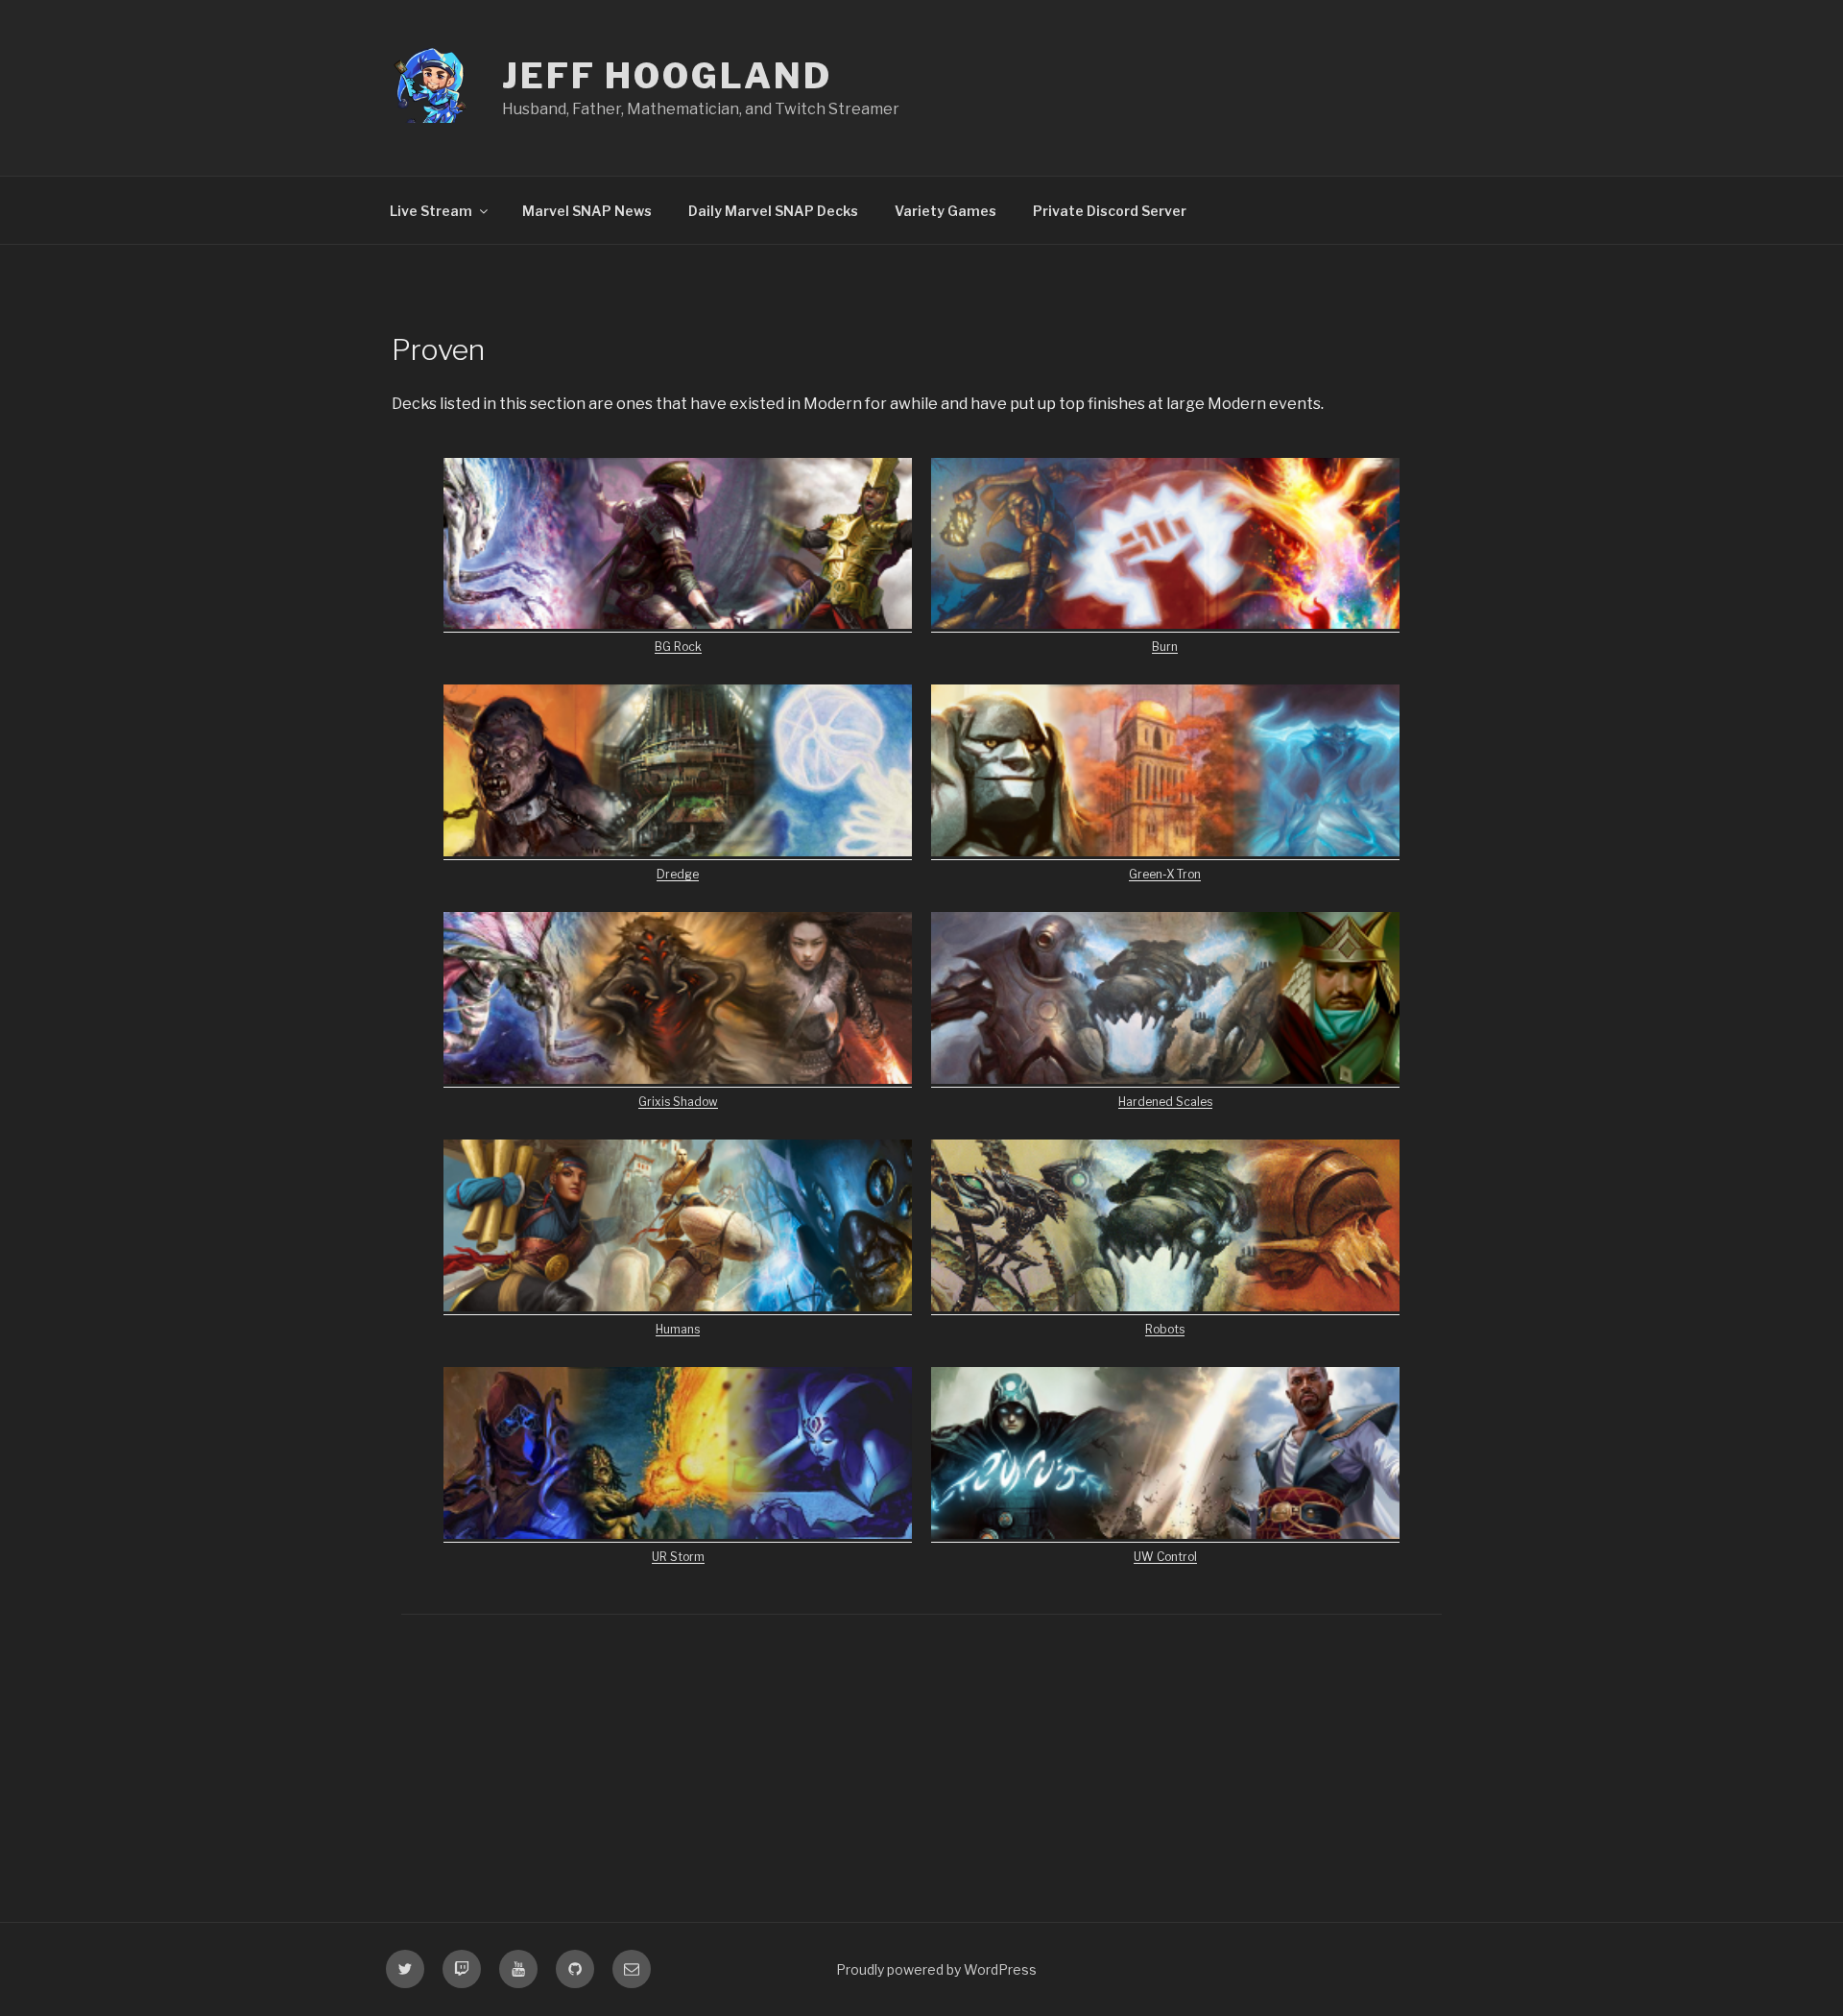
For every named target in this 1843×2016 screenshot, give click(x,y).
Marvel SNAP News (587, 211)
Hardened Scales (1165, 1102)
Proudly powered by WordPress (936, 1969)
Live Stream (431, 211)
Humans (678, 1329)
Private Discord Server (1110, 211)
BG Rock (678, 647)
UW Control (1165, 1557)
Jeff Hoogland (667, 76)
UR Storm (678, 1557)
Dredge (678, 874)
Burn (1165, 647)
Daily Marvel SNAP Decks (773, 211)
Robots (1165, 1329)
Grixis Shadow (678, 1102)
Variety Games (945, 211)
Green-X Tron (1165, 874)
